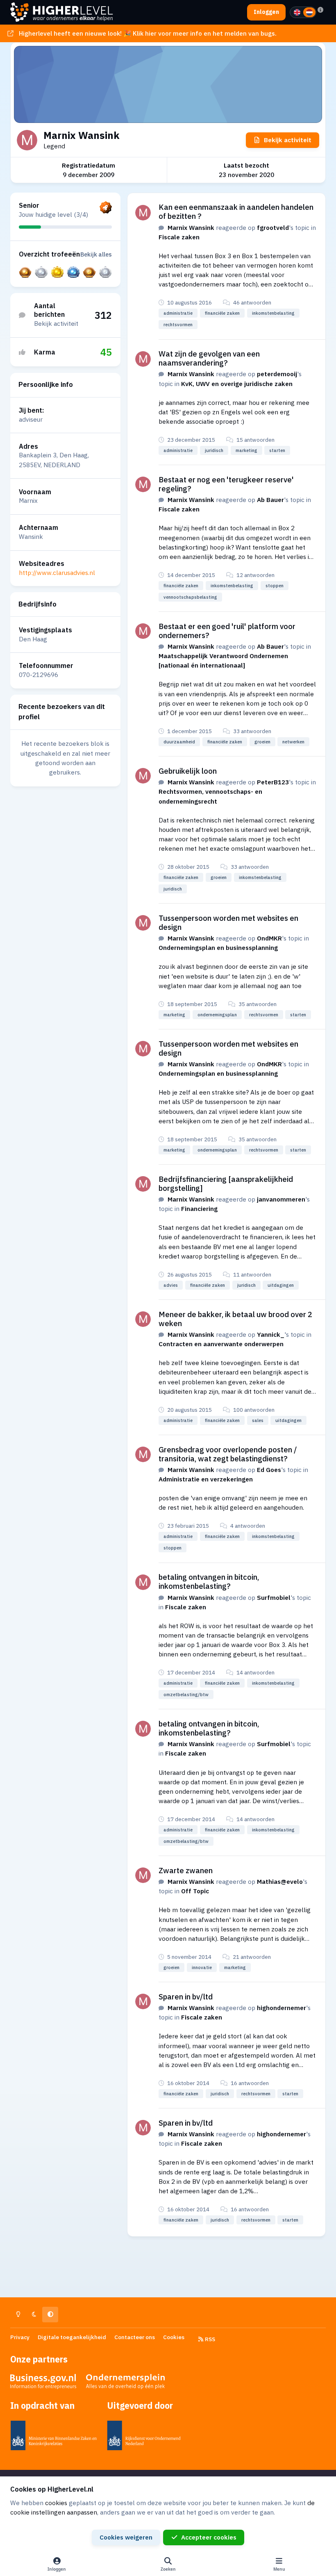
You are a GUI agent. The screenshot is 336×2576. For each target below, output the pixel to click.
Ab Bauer (270, 500)
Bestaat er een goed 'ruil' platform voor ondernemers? (227, 631)
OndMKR (269, 938)
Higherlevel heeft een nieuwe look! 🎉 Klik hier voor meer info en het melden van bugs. (148, 33)
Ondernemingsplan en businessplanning (218, 947)
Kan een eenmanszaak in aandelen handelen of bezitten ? (236, 211)
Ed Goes (269, 1470)
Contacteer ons (135, 2337)
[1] (297, 12)
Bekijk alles (96, 254)
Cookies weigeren (126, 2537)
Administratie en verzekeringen (206, 1479)
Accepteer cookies (209, 2537)
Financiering (199, 1208)
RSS (209, 2339)
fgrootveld (273, 227)
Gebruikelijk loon (188, 771)
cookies (56, 2503)
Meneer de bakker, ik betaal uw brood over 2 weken (235, 1319)
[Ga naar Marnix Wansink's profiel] (143, 213)
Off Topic (195, 1891)
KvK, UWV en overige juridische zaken (237, 384)
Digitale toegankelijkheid (72, 2337)
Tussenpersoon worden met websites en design (228, 922)
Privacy (20, 2337)
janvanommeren (281, 1199)
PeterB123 (273, 782)
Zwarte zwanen (186, 1870)
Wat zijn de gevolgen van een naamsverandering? (209, 358)
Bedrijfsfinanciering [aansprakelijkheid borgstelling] (226, 1184)
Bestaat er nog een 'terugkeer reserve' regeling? (226, 484)
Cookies (174, 2337)
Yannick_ (271, 1334)
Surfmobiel (274, 1597)
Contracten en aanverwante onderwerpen (221, 1344)
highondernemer (282, 2008)
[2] (309, 12)
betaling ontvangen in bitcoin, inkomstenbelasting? (209, 1581)
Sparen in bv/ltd (186, 1997)
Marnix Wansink (191, 227)
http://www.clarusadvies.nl (57, 572)
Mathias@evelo (280, 1881)
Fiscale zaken (179, 237)
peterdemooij (277, 374)
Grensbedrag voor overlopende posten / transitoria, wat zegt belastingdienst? (228, 1454)
